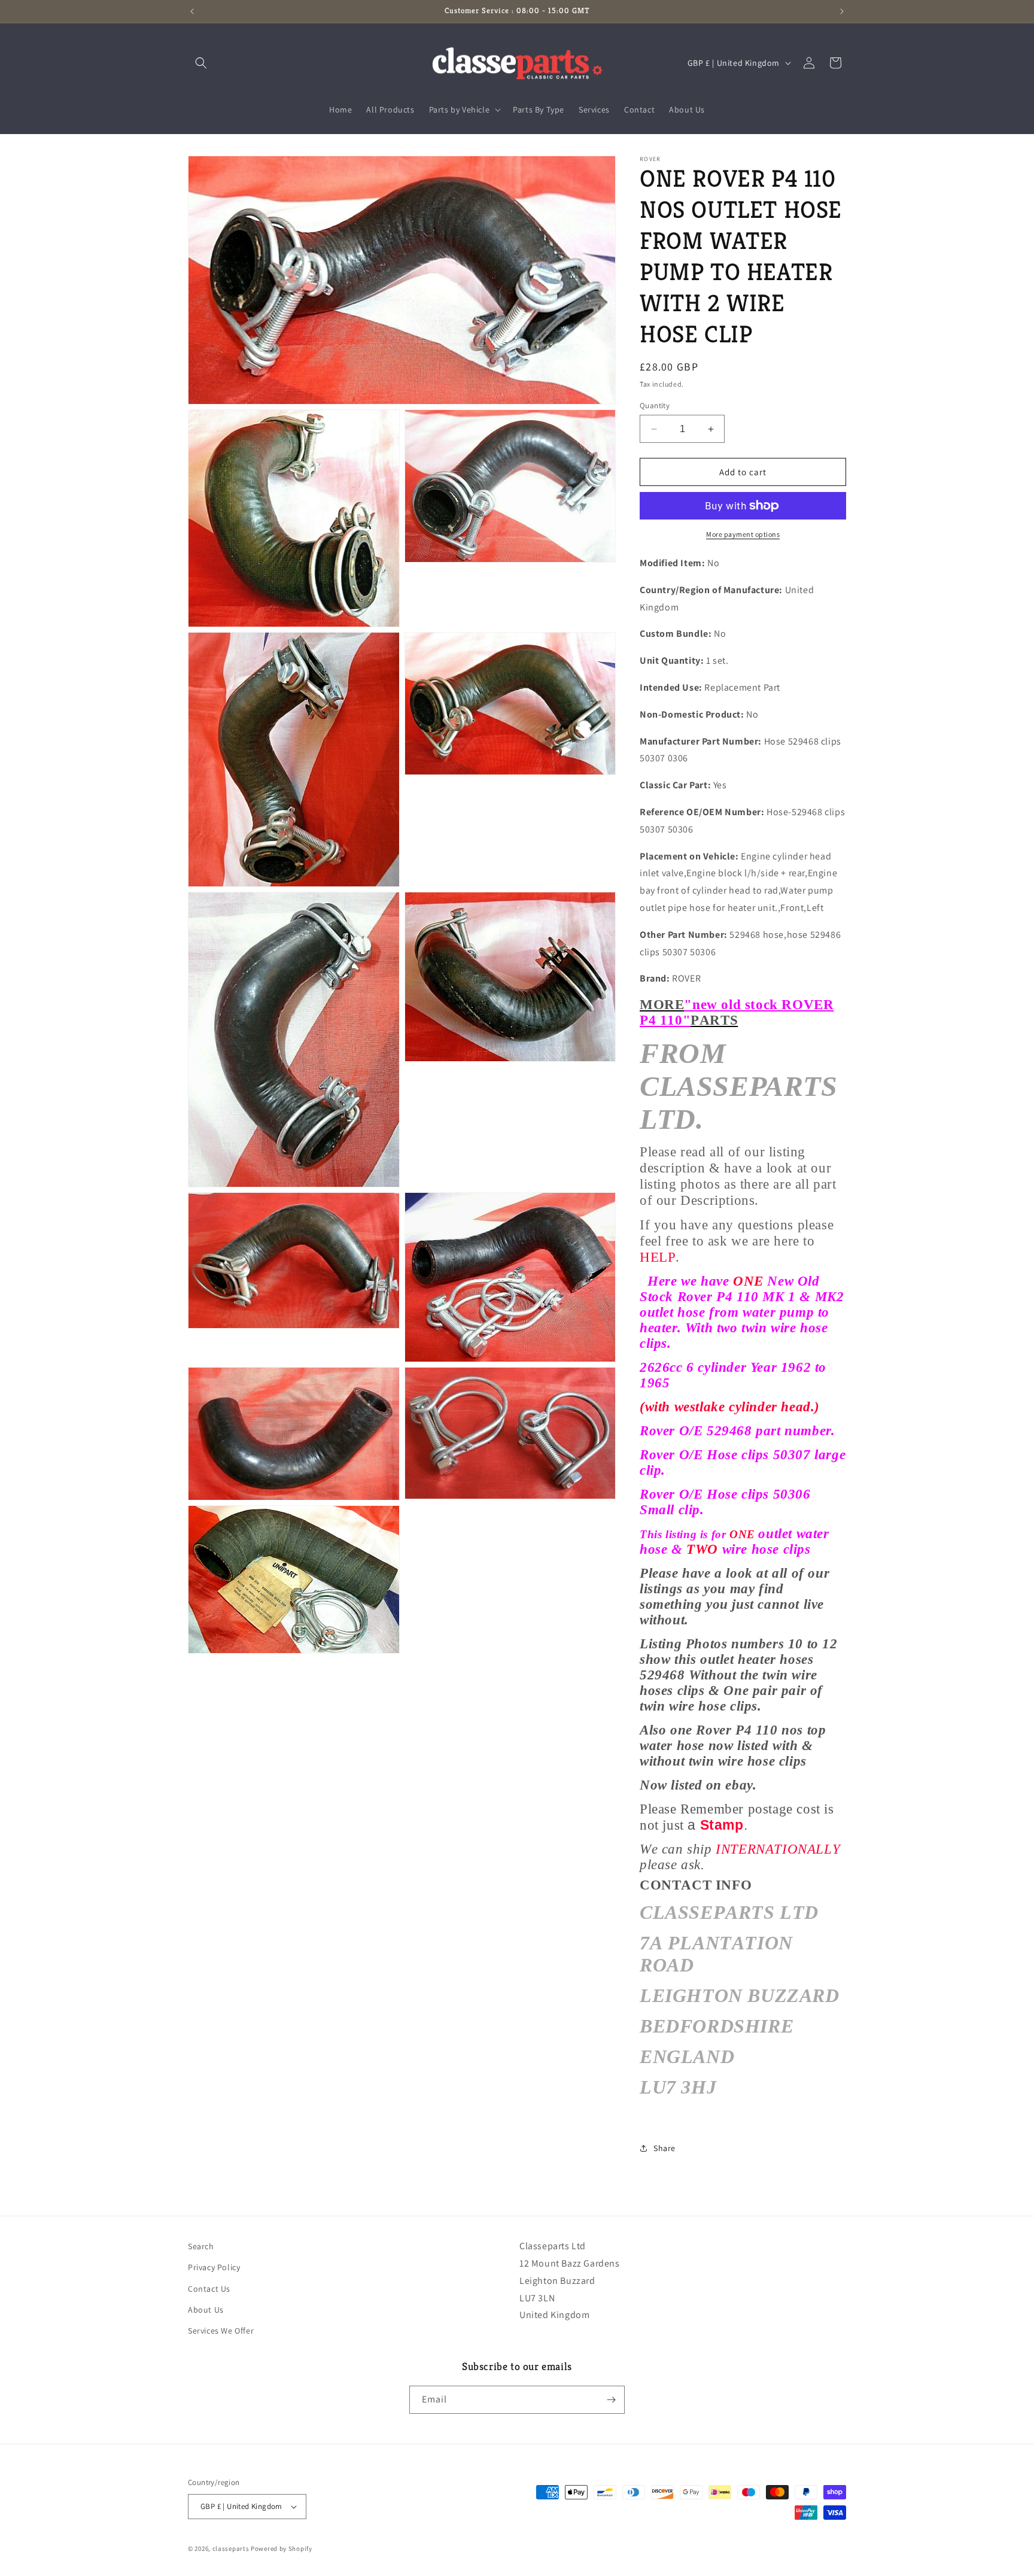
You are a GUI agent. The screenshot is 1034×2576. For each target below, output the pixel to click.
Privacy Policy (214, 2267)
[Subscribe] (611, 2400)
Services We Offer (221, 2331)
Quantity (655, 405)
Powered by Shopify (282, 2548)
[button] (201, 63)
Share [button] (665, 2148)
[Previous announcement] (192, 11)
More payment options (743, 534)
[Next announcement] (842, 11)
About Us (206, 2310)
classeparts (231, 2548)
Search (201, 2246)
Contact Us (209, 2289)
